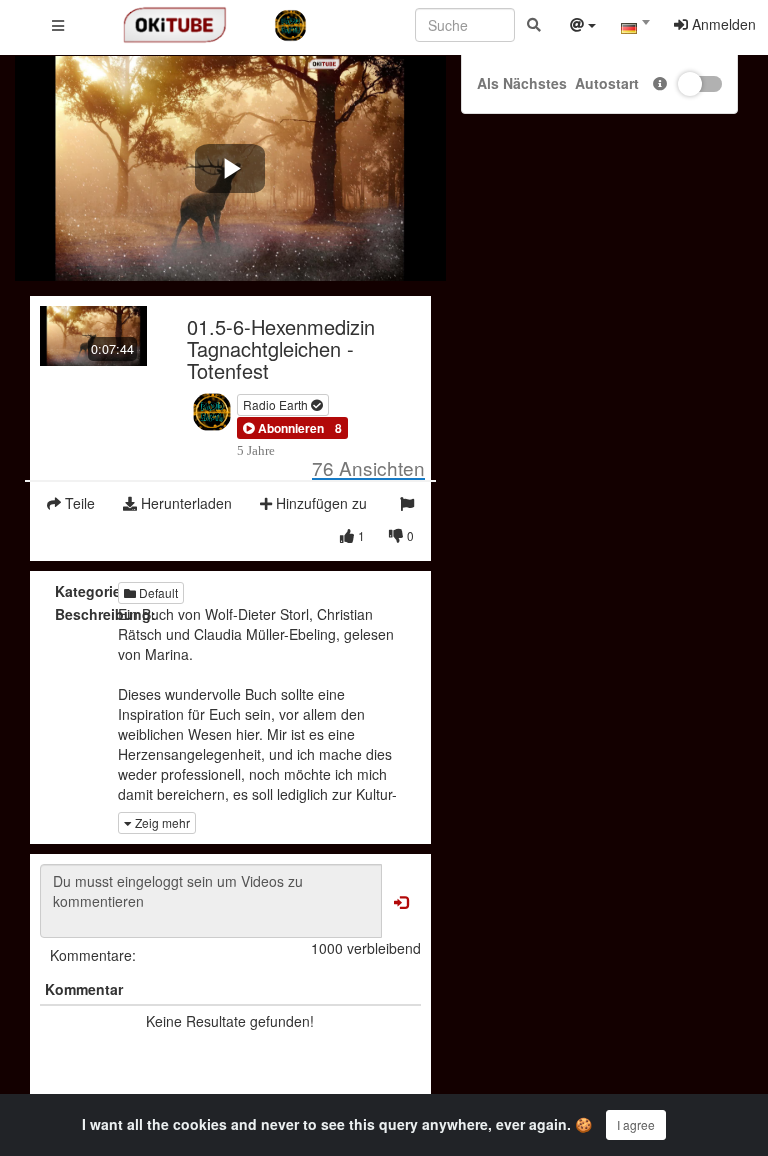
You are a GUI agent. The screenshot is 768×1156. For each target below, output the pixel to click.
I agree (636, 1124)
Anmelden (722, 24)
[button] (283, 428)
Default (157, 592)
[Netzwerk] (583, 27)
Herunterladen (184, 503)
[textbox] (635, 28)
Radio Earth (277, 404)
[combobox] (635, 29)
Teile (78, 503)
